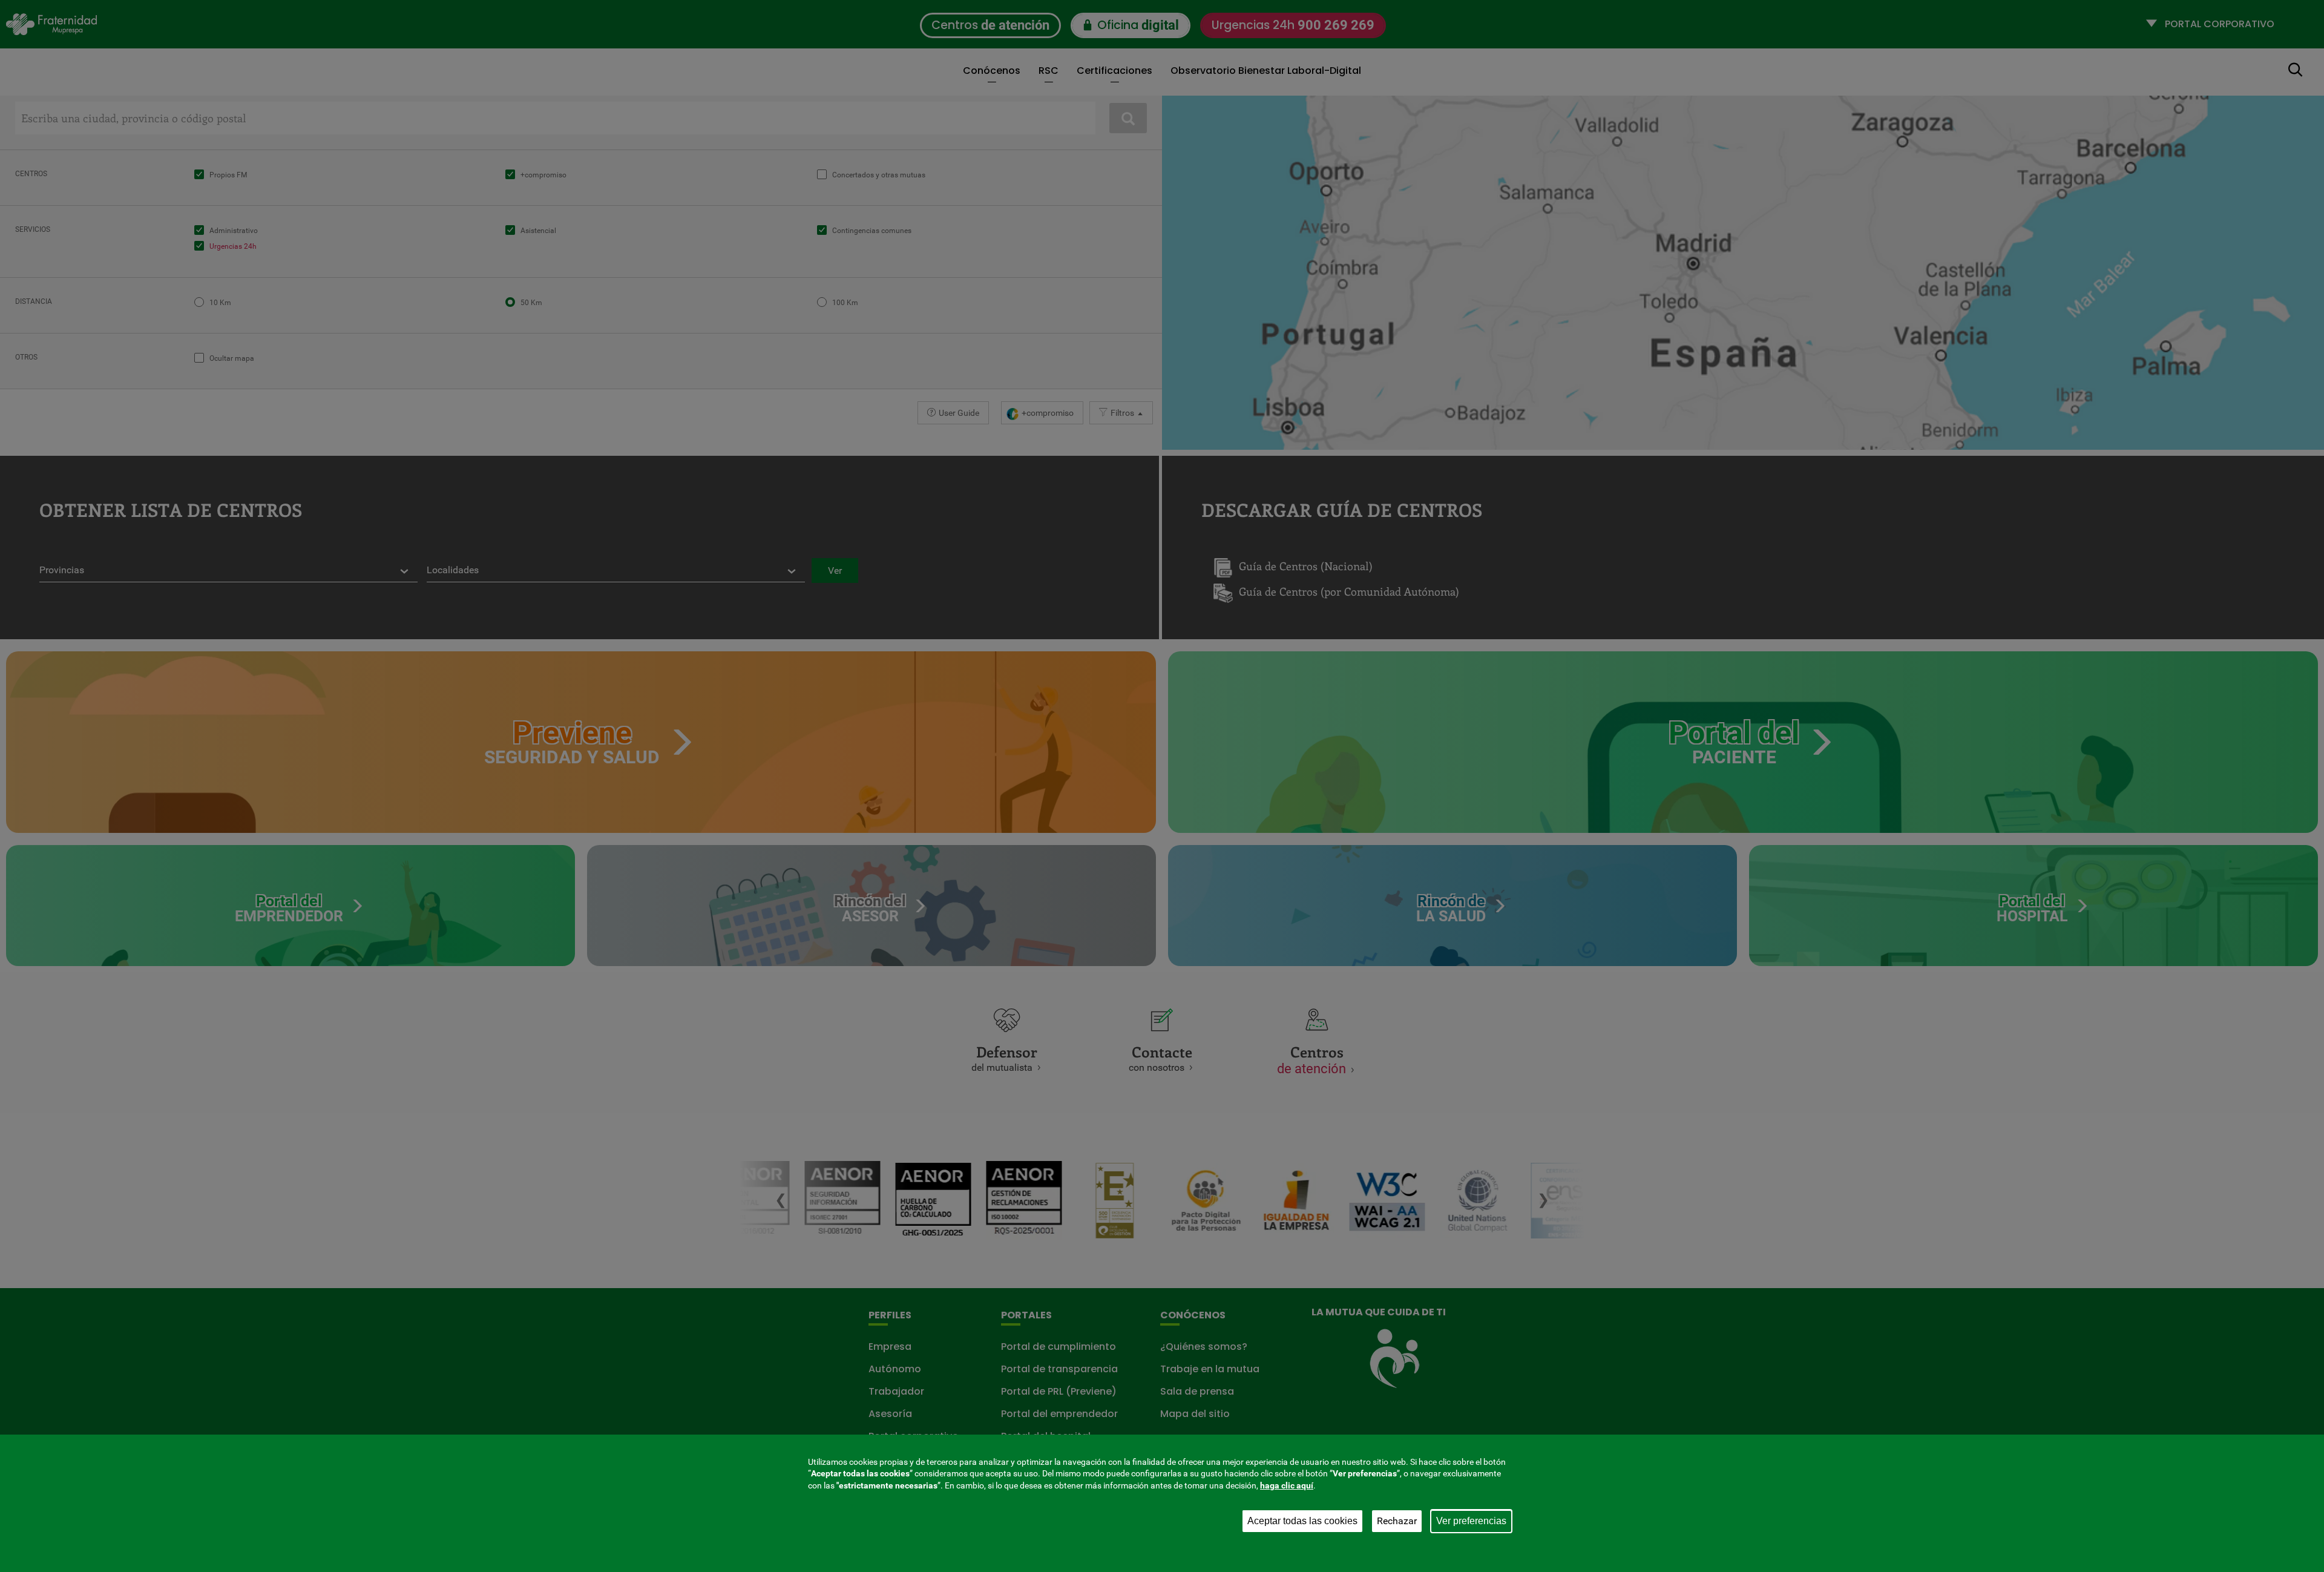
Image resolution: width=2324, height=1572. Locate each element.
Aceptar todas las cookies (1302, 1521)
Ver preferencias (1471, 1521)
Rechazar (1397, 1521)
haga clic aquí (1287, 1485)
